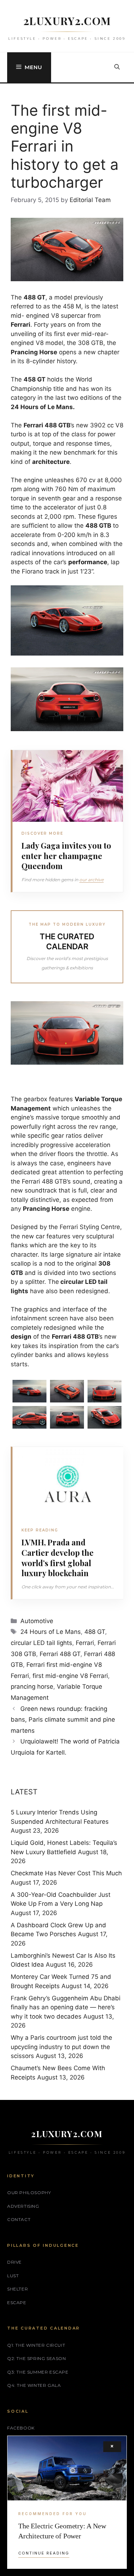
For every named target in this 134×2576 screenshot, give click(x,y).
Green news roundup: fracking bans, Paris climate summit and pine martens (63, 1720)
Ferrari (85, 1643)
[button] (117, 67)
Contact (19, 2219)
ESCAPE (17, 2302)
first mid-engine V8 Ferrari (70, 1676)
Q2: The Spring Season (37, 2358)
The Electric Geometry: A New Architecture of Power (62, 2531)
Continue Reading (44, 2553)
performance (88, 562)
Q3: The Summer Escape (38, 2372)
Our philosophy (29, 2193)
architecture (51, 462)
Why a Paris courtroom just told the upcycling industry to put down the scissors (61, 2047)
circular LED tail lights (41, 1643)
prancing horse (32, 1687)
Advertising (23, 2206)
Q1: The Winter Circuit (36, 2345)
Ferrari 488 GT (60, 1654)
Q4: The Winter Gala (34, 2385)
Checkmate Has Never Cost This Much (66, 1873)
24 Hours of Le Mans (51, 1632)
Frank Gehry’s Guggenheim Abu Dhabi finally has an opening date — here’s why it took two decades (66, 2007)
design (21, 1337)
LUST (13, 2276)
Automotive (37, 1621)
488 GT (95, 1632)
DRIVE (14, 2262)
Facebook (21, 2428)
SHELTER (18, 2289)
